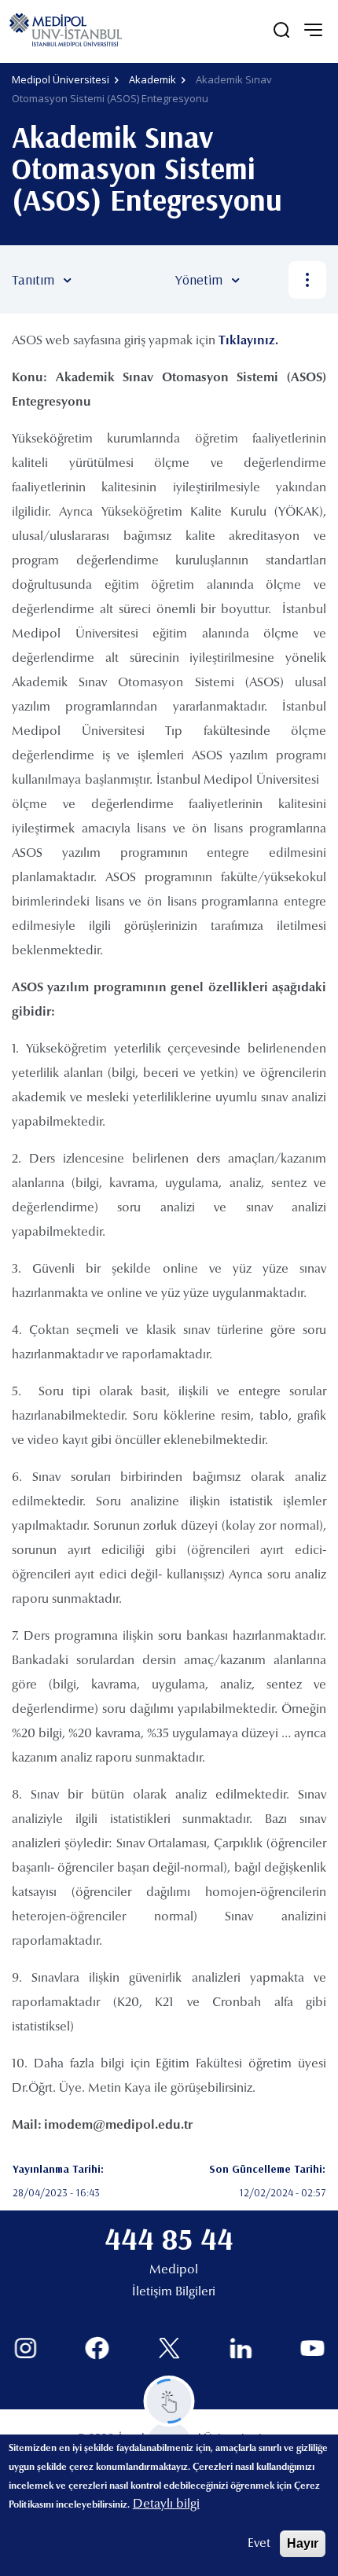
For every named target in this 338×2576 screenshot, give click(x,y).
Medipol (174, 2270)
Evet (259, 2544)
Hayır (303, 2543)
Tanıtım (33, 279)
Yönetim (199, 279)
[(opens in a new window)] (26, 2348)
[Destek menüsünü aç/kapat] (169, 2401)
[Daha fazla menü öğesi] (307, 280)
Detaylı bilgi (166, 2504)
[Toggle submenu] (90, 280)
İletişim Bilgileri (174, 2292)
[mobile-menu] (313, 30)
